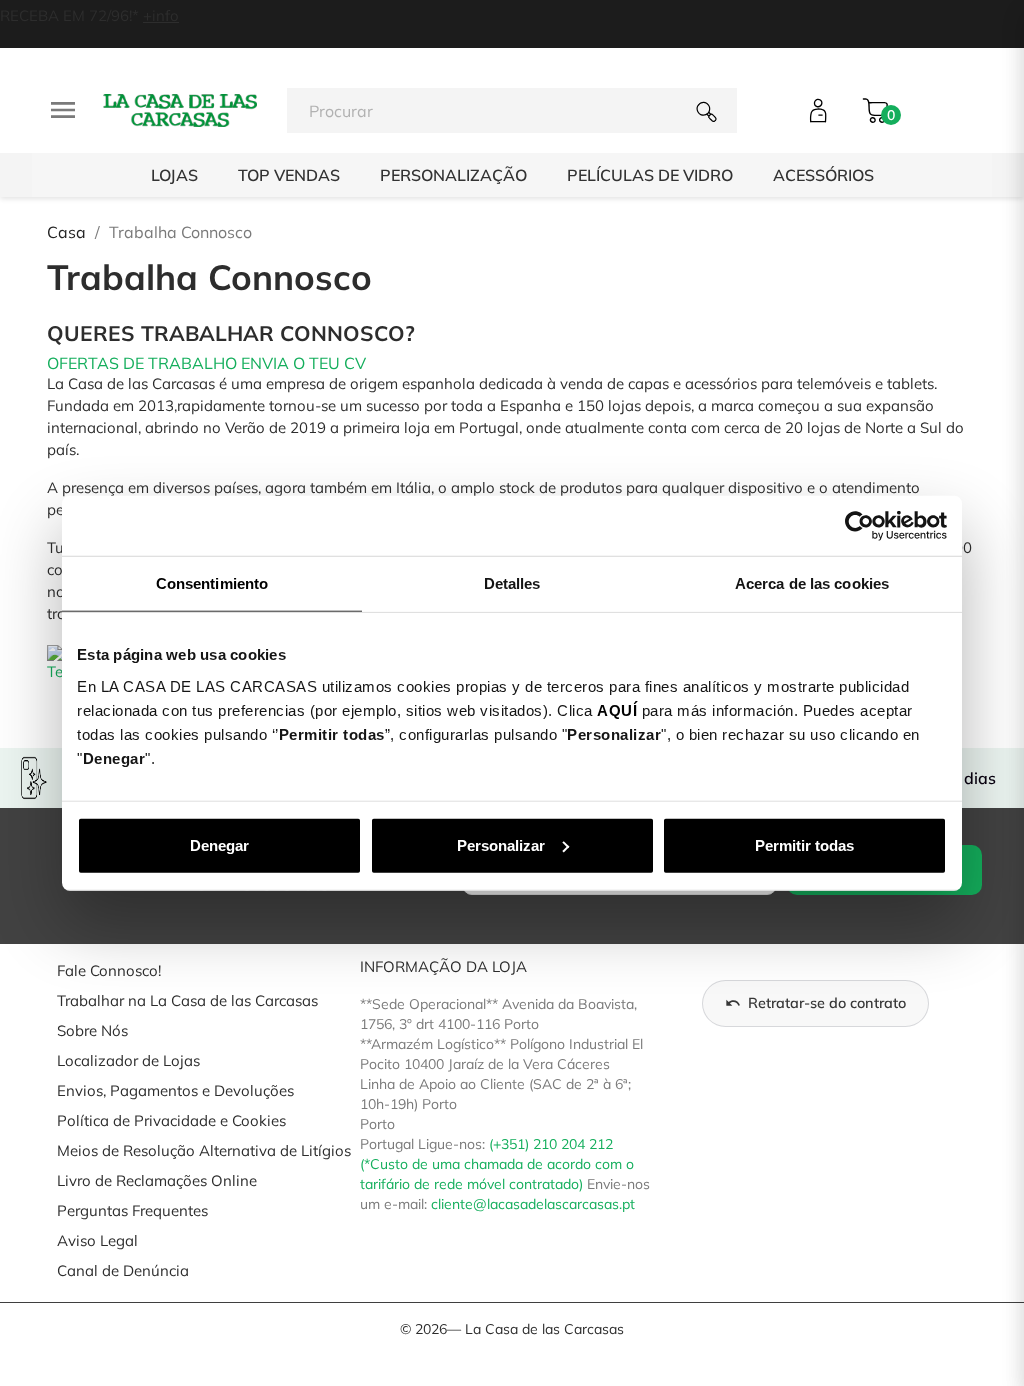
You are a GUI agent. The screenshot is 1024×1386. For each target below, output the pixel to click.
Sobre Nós (92, 1030)
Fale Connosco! (109, 970)
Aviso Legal (97, 1240)
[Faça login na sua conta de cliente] (818, 110)
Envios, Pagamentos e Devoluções (175, 1090)
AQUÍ (617, 709)
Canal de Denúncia (123, 1270)
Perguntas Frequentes (132, 1210)
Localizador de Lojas (128, 1060)
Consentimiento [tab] (212, 583)
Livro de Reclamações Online (157, 1180)
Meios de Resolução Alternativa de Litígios (204, 1150)
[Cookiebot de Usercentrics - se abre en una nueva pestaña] (859, 526)
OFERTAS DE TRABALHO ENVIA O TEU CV (206, 363)
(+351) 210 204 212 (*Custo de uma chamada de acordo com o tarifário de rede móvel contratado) (497, 1164)
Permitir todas (804, 844)
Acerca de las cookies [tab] (812, 583)
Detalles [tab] (512, 583)
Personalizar (501, 844)
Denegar (219, 844)
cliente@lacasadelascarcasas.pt (533, 1204)
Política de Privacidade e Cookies (171, 1120)
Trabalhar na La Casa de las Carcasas (187, 1000)
